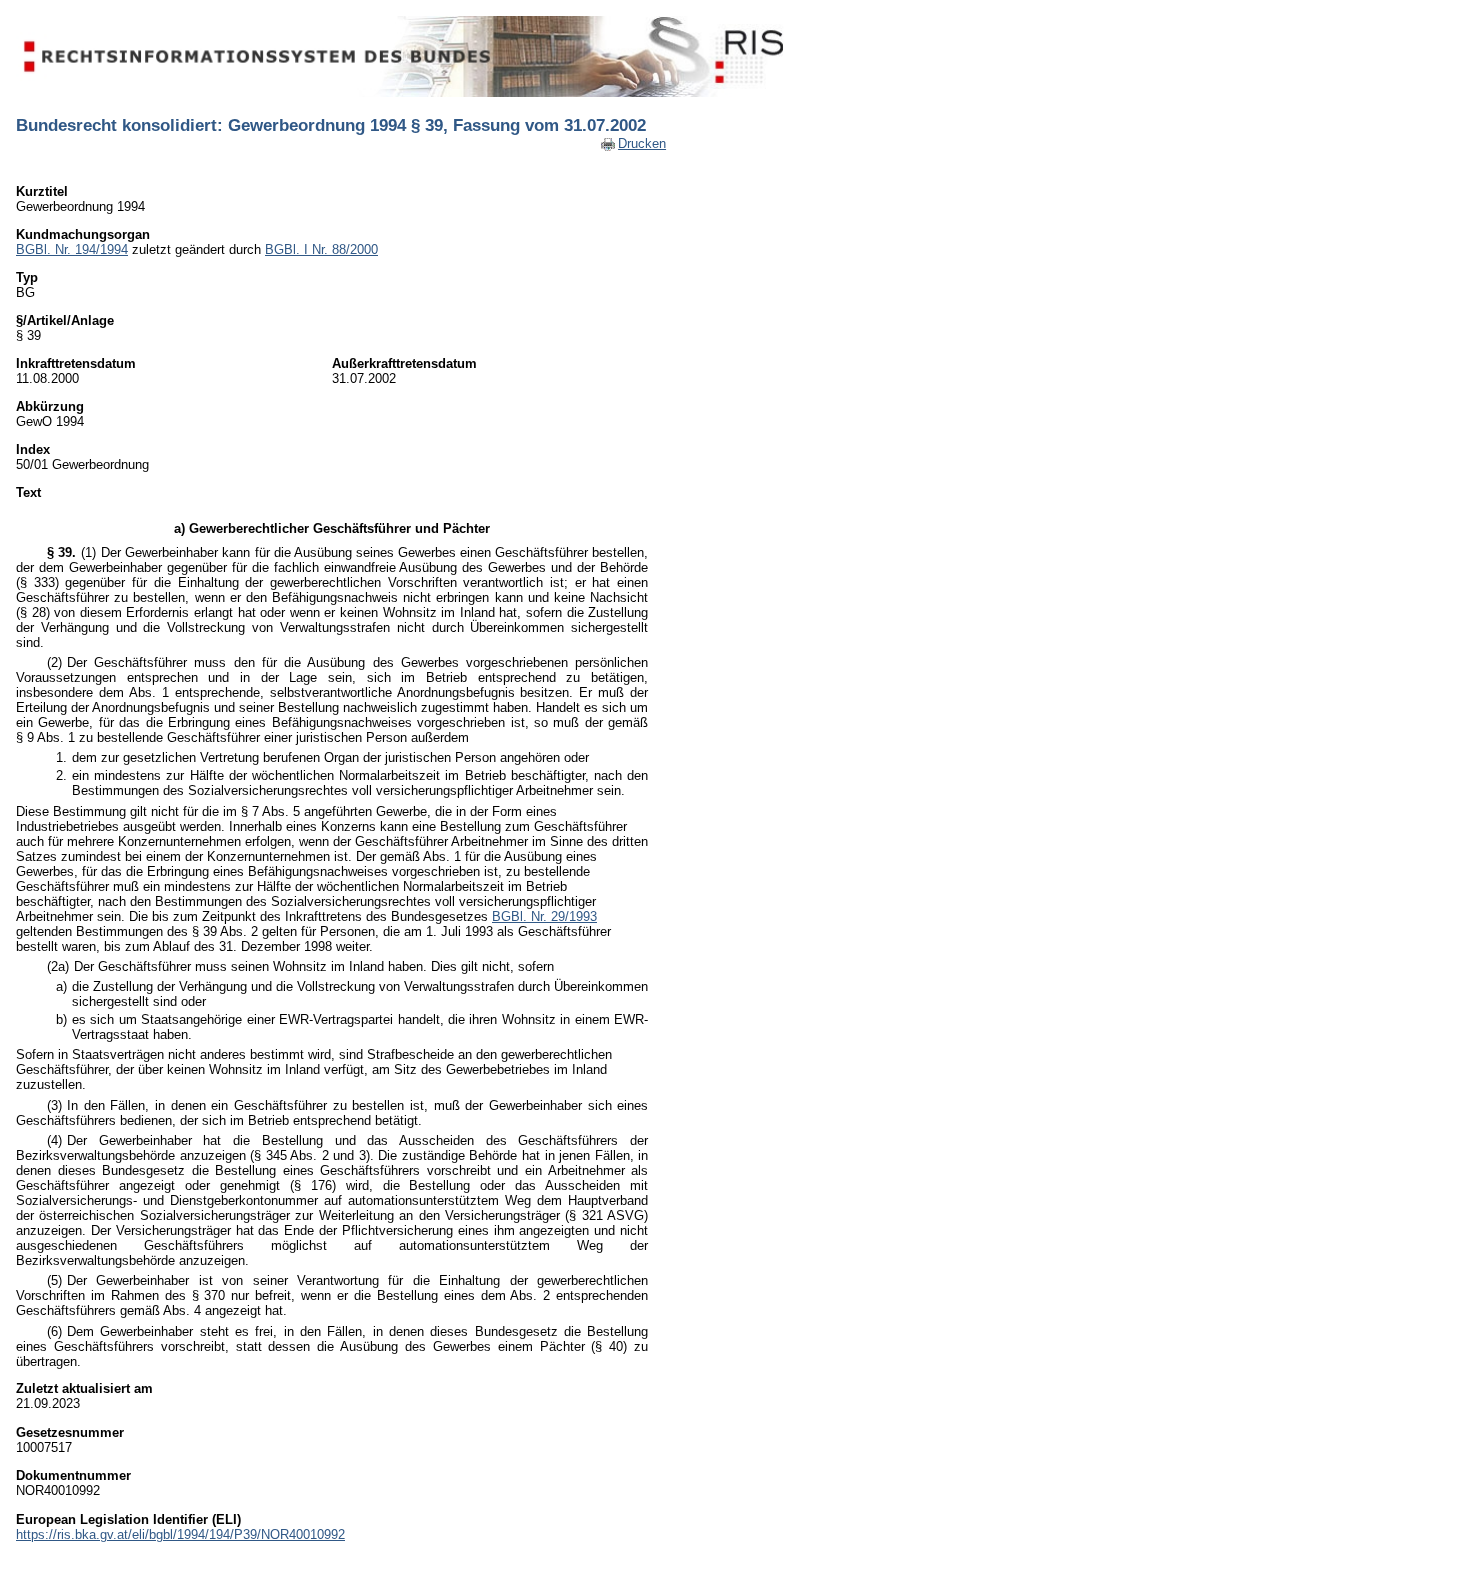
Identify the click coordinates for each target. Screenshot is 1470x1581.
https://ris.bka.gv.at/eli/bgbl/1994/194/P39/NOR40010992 (180, 1534)
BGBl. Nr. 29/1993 (544, 916)
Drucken (642, 143)
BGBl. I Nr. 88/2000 (321, 249)
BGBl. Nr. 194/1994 (72, 249)
